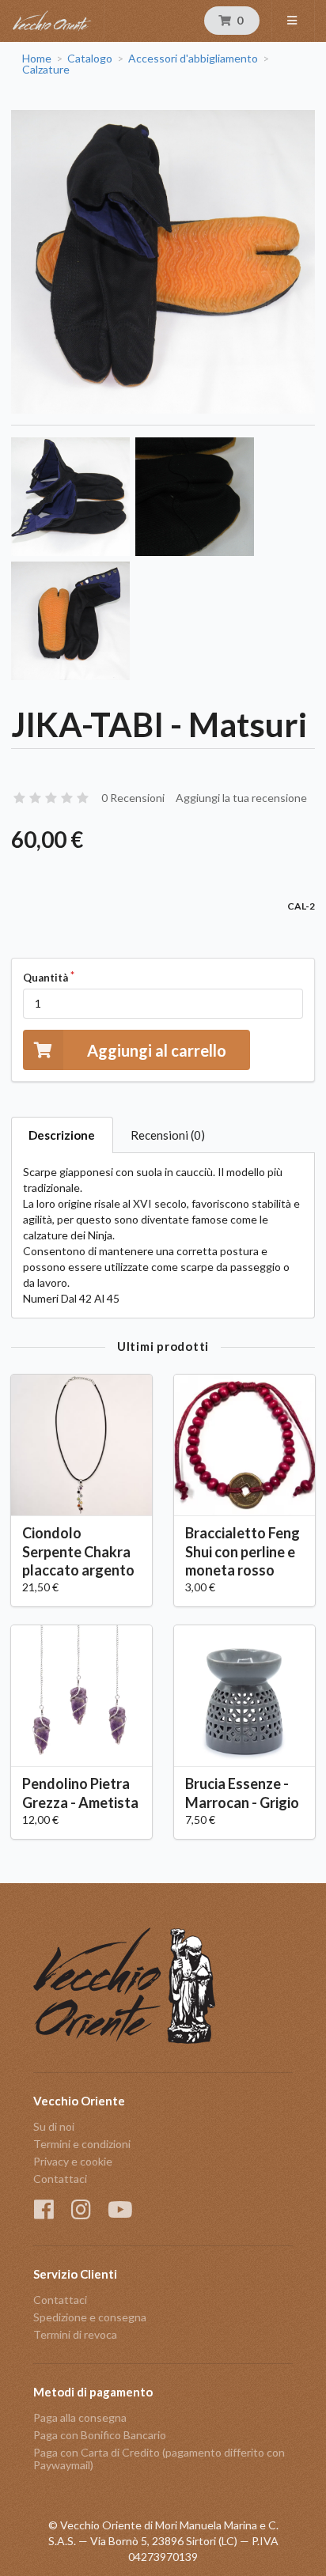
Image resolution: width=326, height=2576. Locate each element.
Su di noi (54, 2127)
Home (37, 59)
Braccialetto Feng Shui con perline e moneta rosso (243, 1551)
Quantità (45, 978)
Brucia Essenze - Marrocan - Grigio (242, 1793)
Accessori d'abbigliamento (193, 59)
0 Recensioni (133, 798)
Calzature (46, 70)
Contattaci (60, 2179)
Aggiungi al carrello (157, 1050)
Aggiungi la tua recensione (241, 798)
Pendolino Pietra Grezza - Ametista (80, 1793)
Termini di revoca (75, 2334)
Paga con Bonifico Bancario (100, 2435)
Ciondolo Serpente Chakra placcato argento (78, 1551)
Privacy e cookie (73, 2161)
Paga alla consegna (80, 2418)
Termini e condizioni (82, 2144)
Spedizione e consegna (90, 2317)
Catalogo (90, 59)
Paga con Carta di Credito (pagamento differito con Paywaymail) (159, 2459)
